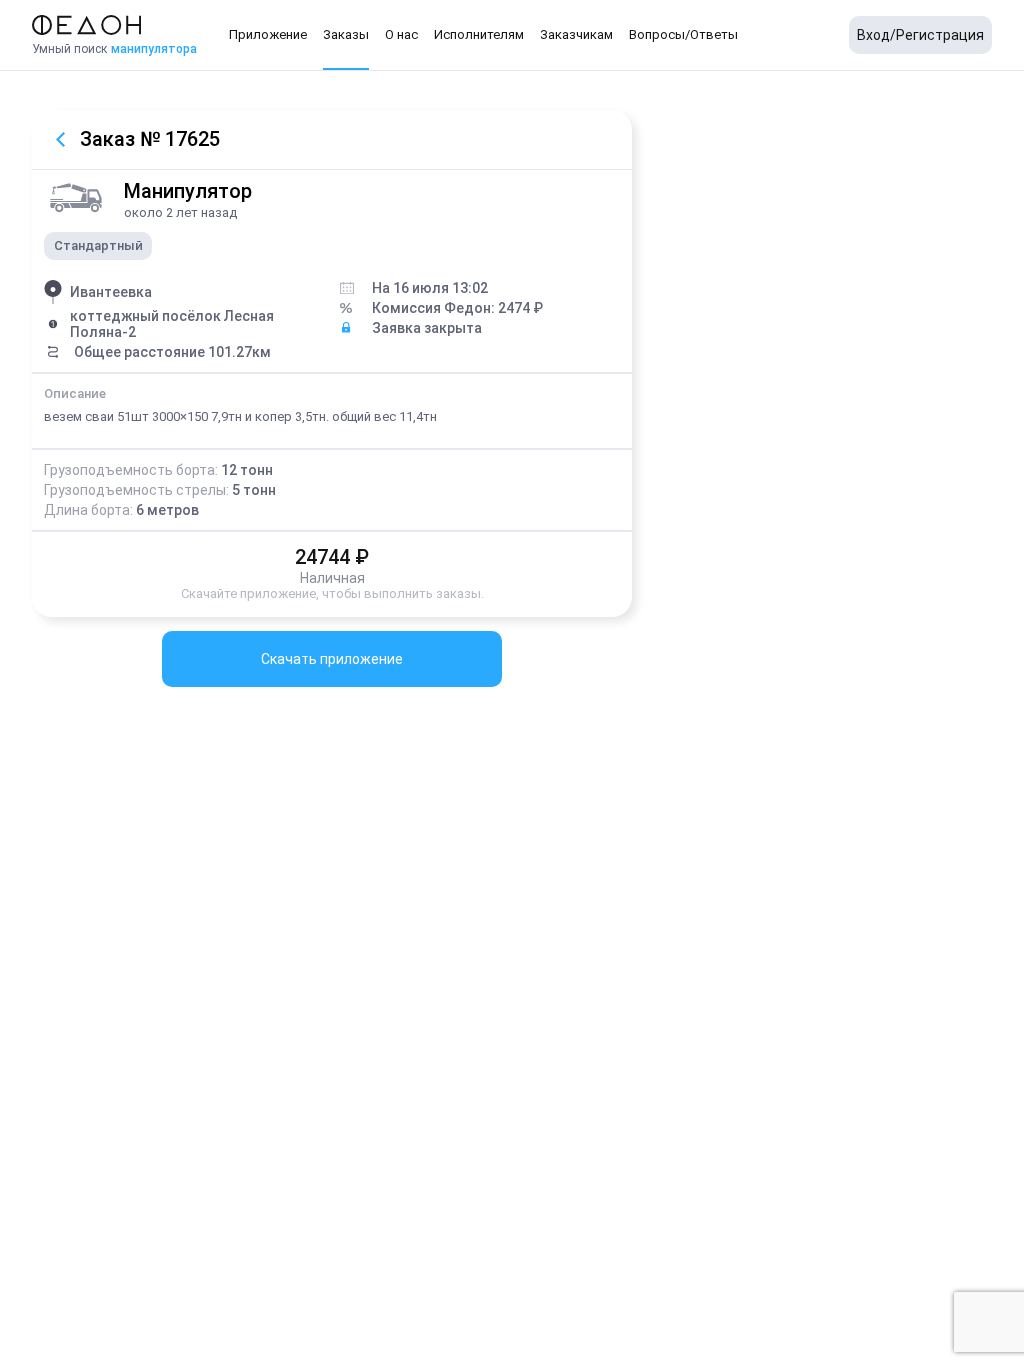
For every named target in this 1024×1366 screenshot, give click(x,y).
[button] (268, 35)
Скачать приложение (332, 659)
